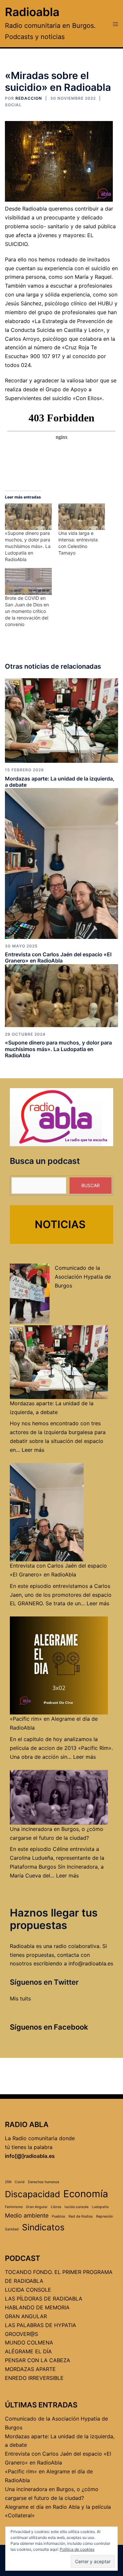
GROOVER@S (21, 2334)
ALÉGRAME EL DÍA (28, 2351)
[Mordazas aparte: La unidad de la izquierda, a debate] (61, 720)
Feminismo (14, 2207)
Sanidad (12, 2229)
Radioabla (32, 12)
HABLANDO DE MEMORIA (37, 2307)
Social (13, 105)
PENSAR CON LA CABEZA (38, 2360)
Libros (56, 2207)
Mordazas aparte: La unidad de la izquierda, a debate (60, 782)
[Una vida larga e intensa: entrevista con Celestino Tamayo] (82, 517)
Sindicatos (43, 2227)
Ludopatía (100, 2207)
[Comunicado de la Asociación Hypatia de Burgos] (30, 1294)
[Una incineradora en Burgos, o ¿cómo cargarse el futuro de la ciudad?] (59, 1797)
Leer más (33, 1450)
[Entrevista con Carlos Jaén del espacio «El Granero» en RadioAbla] (61, 863)
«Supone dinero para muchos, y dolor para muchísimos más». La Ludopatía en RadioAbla (28, 546)
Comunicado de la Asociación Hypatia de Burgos (83, 1277)
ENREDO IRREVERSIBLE (34, 2378)
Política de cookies (77, 2549)
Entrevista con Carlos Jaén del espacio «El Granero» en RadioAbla (58, 957)
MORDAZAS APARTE (30, 2369)
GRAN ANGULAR (26, 2316)
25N (8, 2182)
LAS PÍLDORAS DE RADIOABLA (44, 2299)
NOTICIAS (60, 1224)
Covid (20, 2182)
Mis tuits (20, 1998)
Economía (86, 2194)
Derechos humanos (44, 2182)
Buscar (91, 1185)
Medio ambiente (27, 2215)
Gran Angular (37, 2207)
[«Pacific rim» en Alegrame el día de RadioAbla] (59, 1665)
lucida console (77, 2207)
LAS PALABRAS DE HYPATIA (41, 2325)
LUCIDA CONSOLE (28, 2290)
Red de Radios (81, 2216)
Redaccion (29, 98)
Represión (104, 2216)
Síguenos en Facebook (49, 2027)
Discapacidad (32, 2194)
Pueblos (59, 2216)
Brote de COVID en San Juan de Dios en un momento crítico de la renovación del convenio (27, 611)
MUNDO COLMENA (29, 2343)
